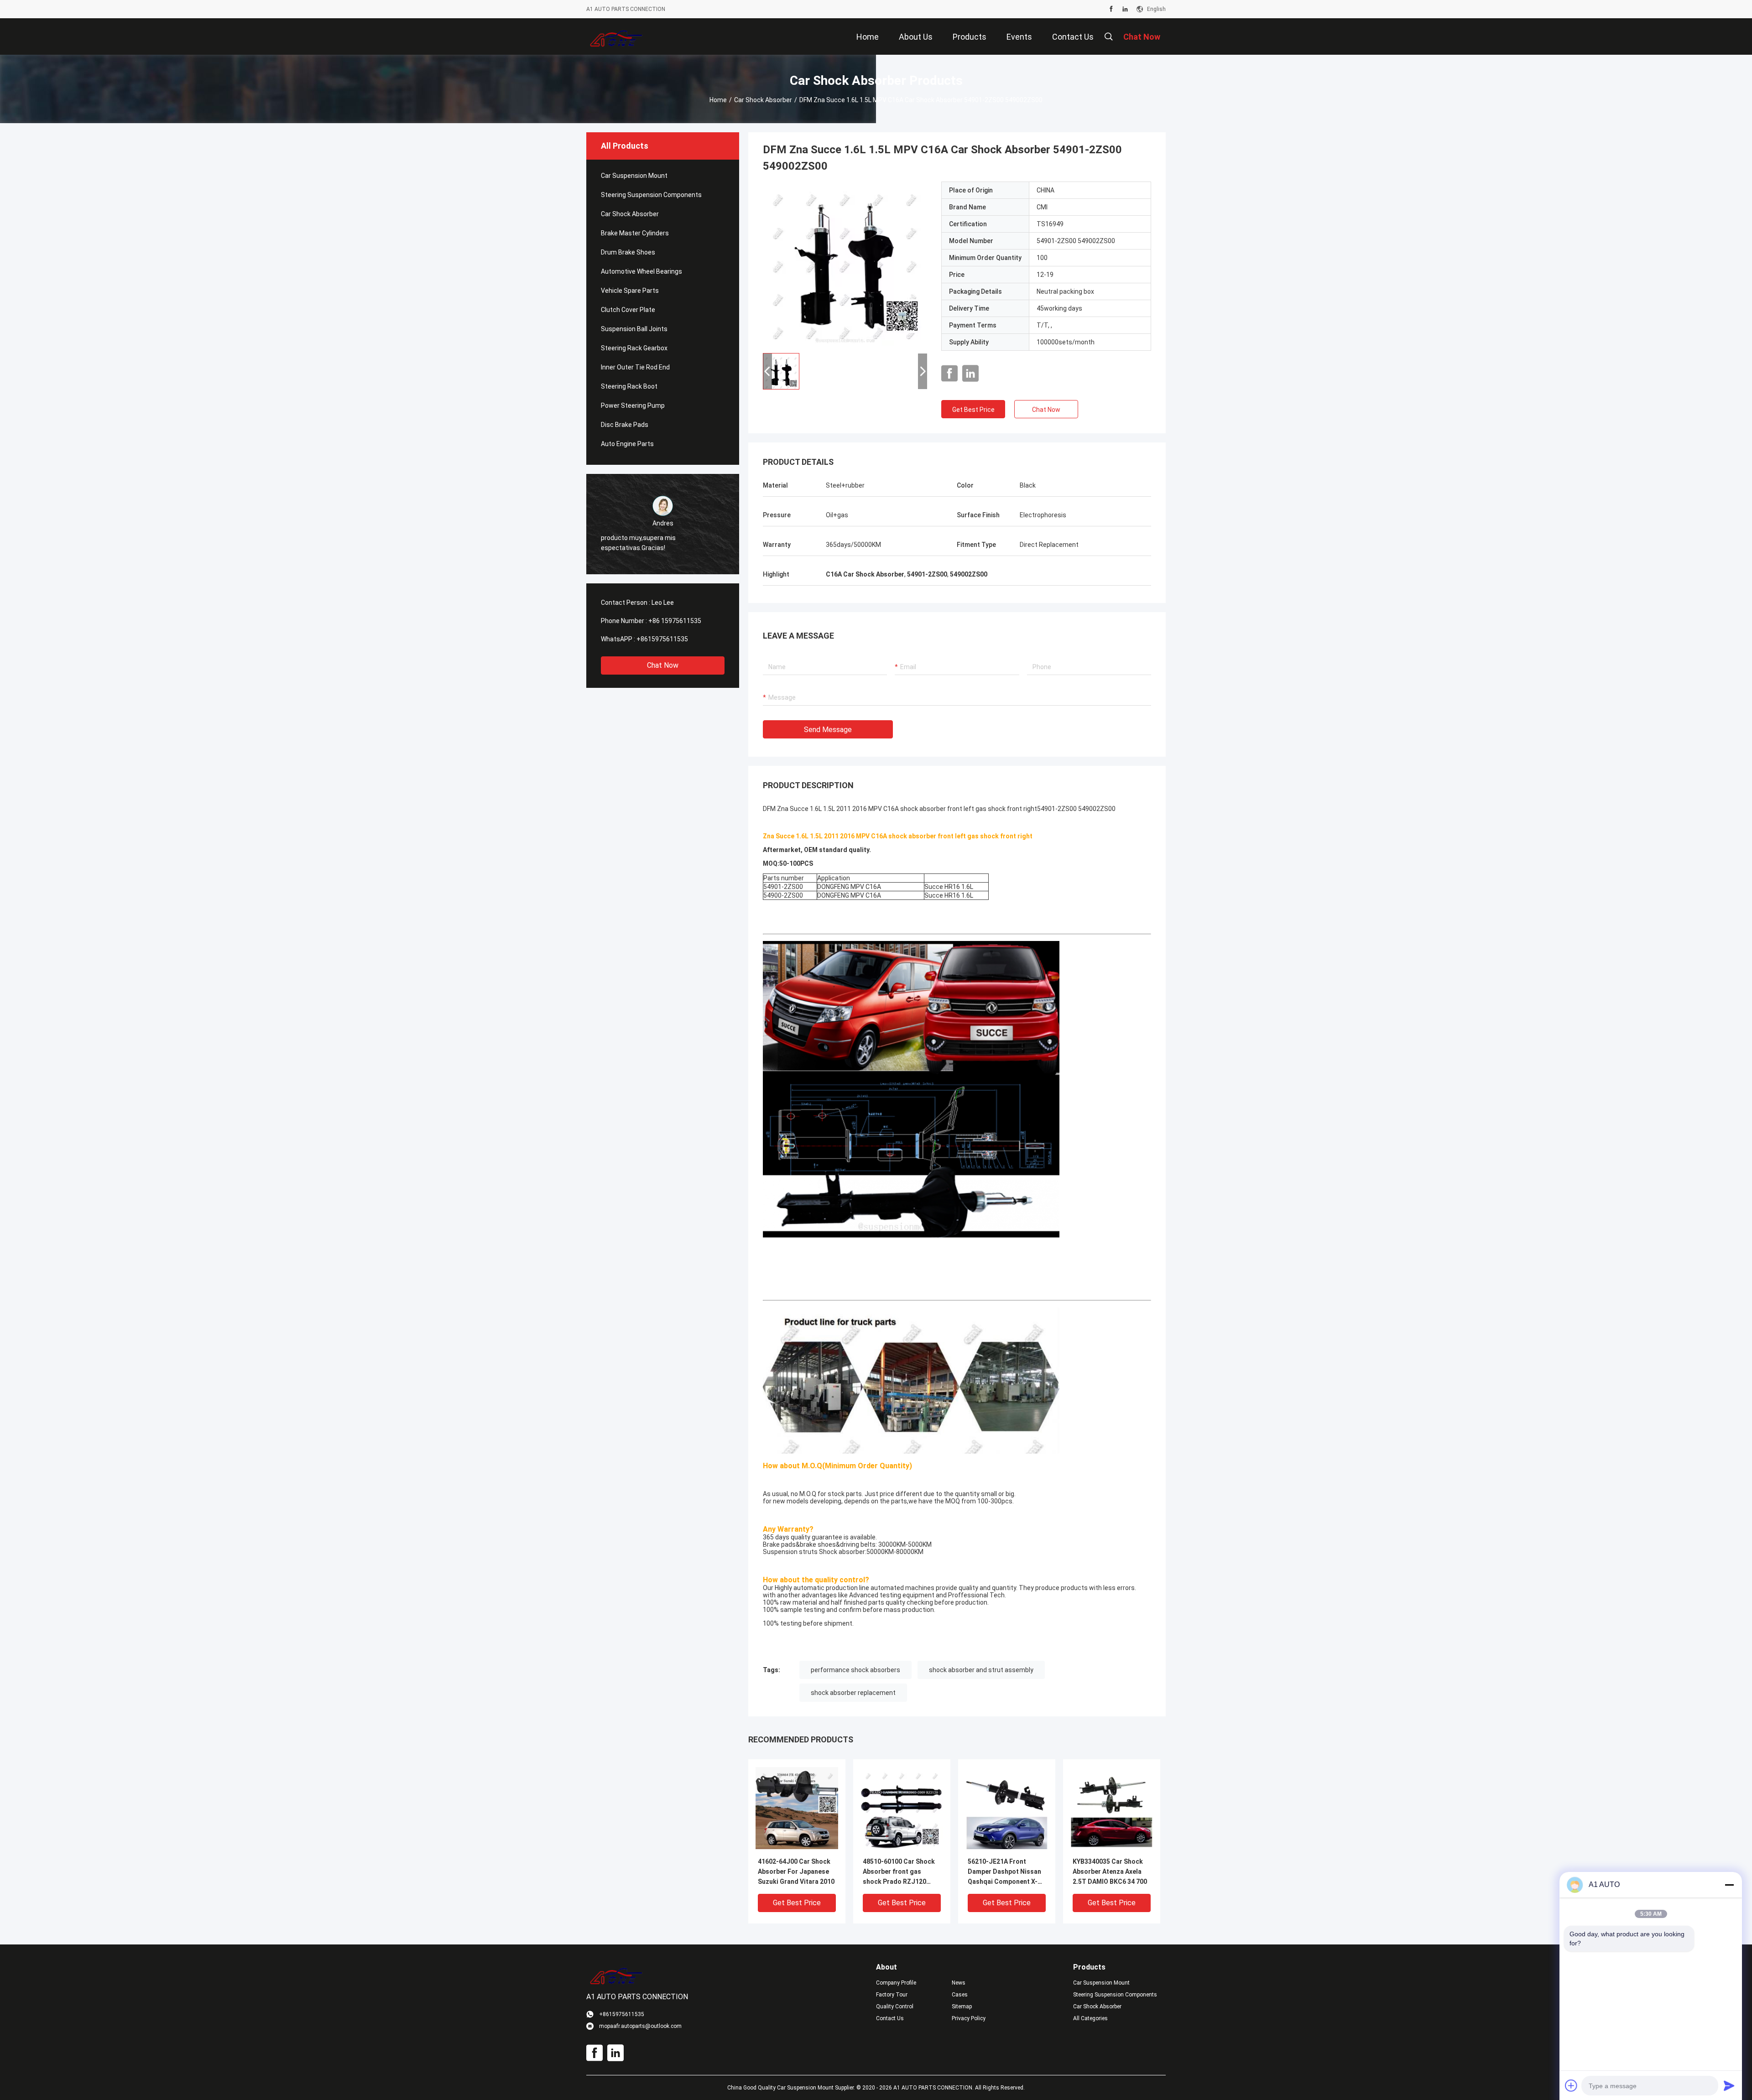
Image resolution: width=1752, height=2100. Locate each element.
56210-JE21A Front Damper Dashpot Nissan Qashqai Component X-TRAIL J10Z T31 (1004, 1872)
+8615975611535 (662, 639)
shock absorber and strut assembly (981, 1670)
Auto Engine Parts (627, 444)
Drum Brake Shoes (628, 252)
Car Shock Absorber (763, 100)
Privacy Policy (969, 2018)
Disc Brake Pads (625, 425)
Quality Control (895, 2006)
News (959, 1983)
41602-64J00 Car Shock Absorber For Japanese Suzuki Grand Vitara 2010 (796, 1871)
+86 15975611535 (675, 621)
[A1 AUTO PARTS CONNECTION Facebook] (1111, 9)
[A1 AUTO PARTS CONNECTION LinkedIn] (1125, 9)
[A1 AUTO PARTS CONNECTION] (616, 36)
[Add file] (1571, 2085)
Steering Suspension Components (651, 195)
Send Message (828, 730)
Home (718, 100)
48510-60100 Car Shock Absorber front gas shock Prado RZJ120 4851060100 (899, 1872)
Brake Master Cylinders (635, 233)
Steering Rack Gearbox (634, 348)
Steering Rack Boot (629, 386)
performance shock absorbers (855, 1670)
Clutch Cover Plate (628, 310)
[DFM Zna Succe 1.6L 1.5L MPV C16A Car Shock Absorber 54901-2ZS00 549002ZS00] (845, 264)
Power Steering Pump (633, 405)
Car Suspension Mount (634, 176)
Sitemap (962, 2006)
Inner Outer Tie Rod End (635, 367)
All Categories (1090, 2018)
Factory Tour (892, 1995)
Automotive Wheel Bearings (641, 271)
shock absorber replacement (853, 1693)
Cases (960, 1995)
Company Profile (896, 1983)
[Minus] (1729, 1885)
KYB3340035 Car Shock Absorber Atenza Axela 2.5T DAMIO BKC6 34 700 (1110, 1871)
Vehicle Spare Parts (630, 291)
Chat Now (663, 665)
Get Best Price (973, 410)
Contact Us (890, 2018)
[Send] (1729, 2085)
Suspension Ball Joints (634, 329)
